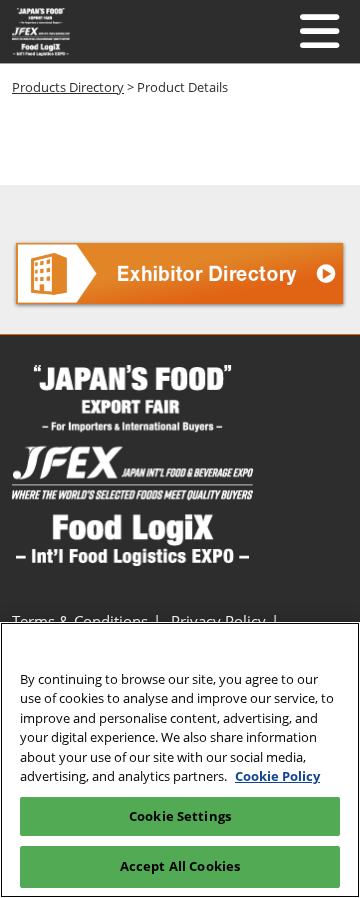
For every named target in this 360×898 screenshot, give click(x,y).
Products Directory (68, 87)
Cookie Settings (180, 816)
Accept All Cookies (180, 866)
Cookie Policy (277, 776)
